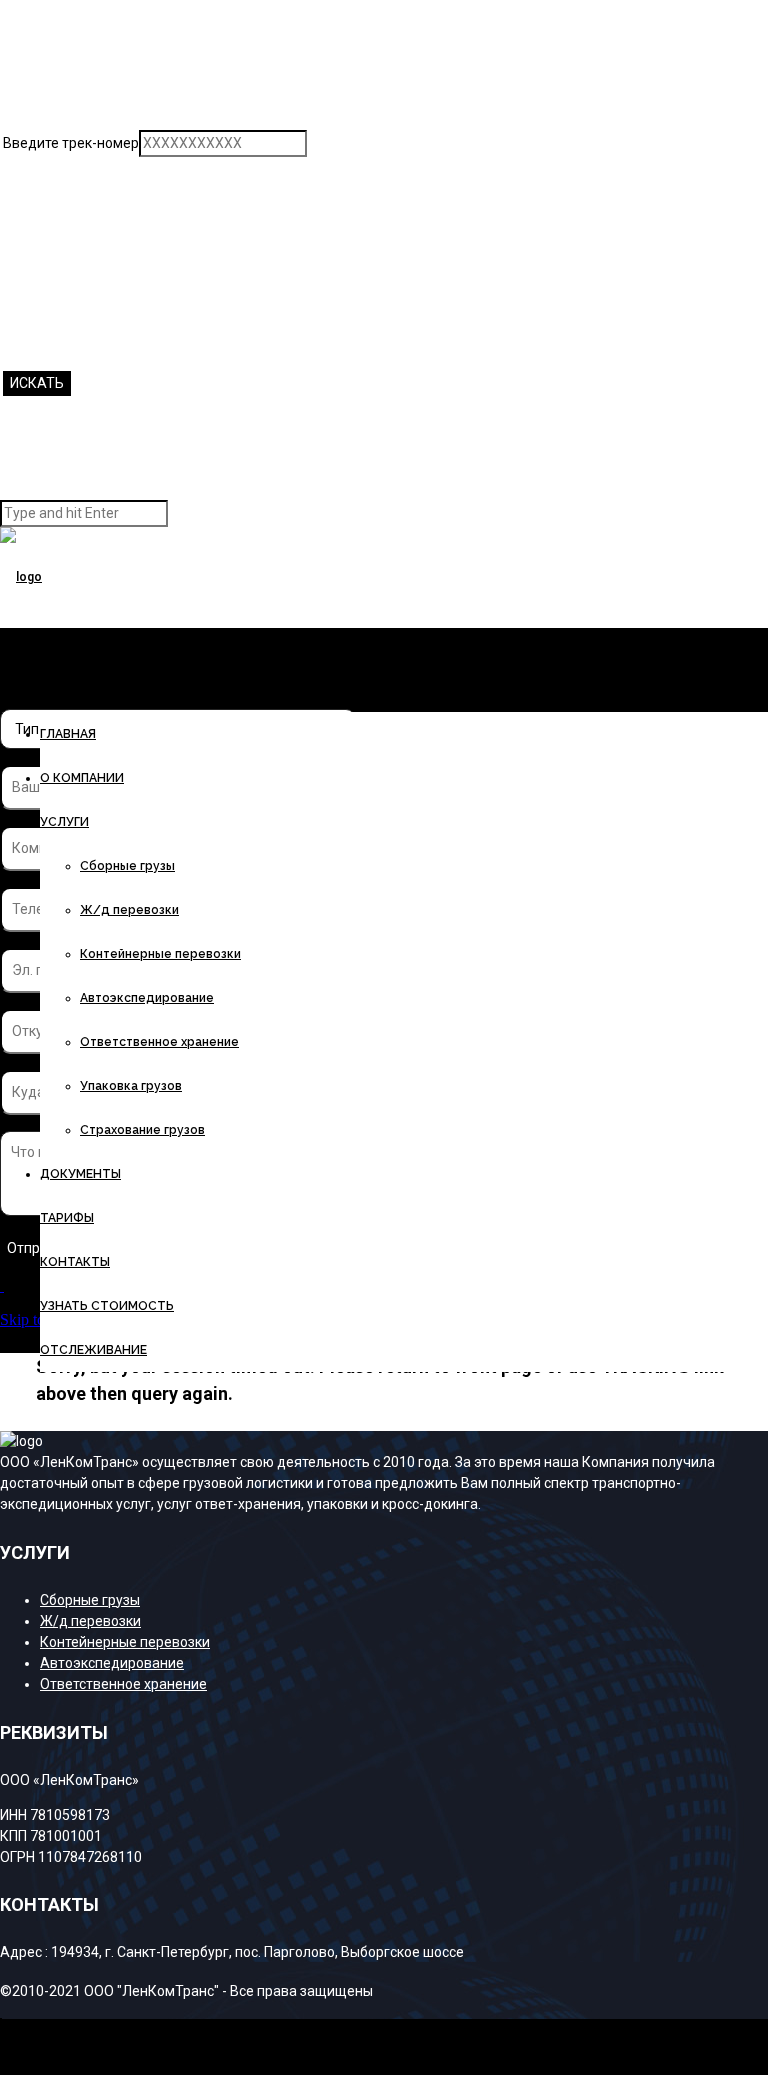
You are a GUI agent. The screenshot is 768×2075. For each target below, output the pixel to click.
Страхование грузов (142, 1130)
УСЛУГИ (64, 822)
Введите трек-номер (71, 143)
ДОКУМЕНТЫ (80, 1174)
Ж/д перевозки (129, 910)
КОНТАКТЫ (75, 1262)
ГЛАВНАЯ (68, 734)
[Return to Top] (1, 2027)
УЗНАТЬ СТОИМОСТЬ (107, 1306)
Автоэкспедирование (147, 998)
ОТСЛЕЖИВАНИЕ (93, 1350)
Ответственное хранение (159, 1042)
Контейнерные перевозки (160, 954)
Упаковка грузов (131, 1086)
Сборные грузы (127, 866)
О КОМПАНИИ (82, 778)
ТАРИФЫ (67, 1218)
